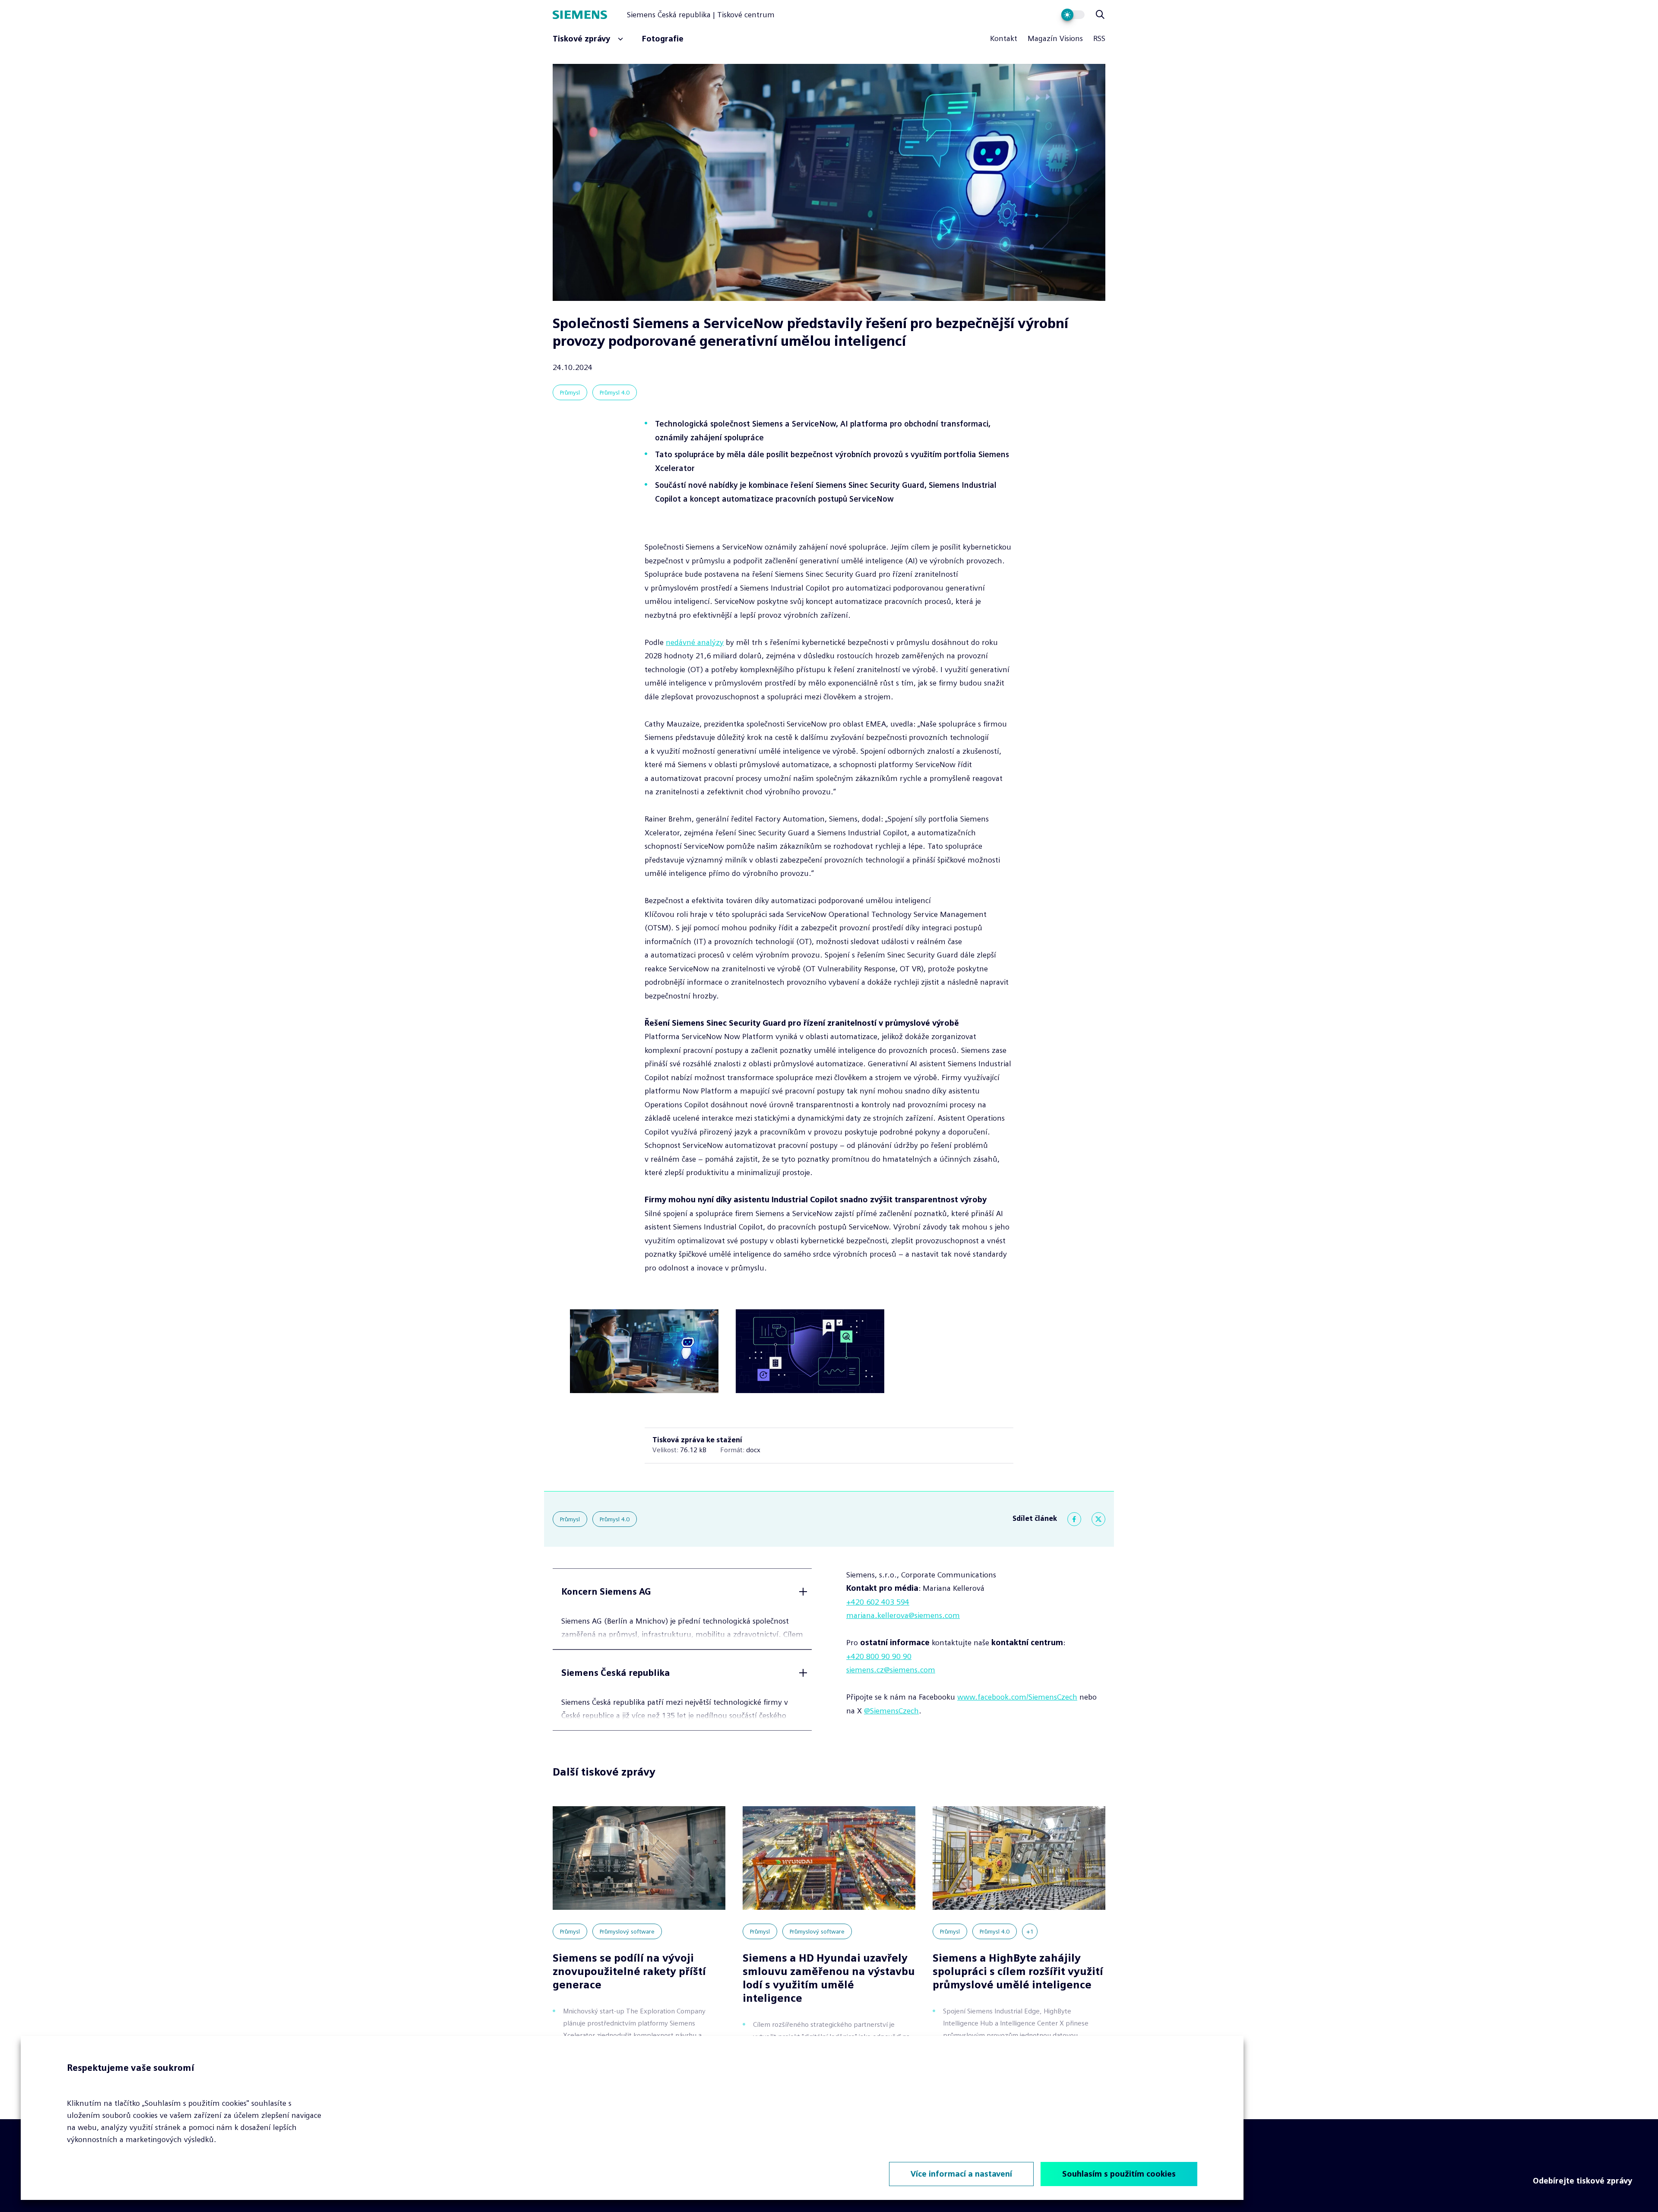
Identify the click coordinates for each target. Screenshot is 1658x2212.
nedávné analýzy (695, 642)
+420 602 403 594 (878, 1602)
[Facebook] (1074, 1519)
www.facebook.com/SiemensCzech (1017, 1697)
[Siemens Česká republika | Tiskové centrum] (590, 15)
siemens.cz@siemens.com (891, 1670)
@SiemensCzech (891, 1711)
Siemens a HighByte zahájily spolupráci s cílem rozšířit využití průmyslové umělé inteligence (1018, 1971)
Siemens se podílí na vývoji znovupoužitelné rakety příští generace (629, 1971)
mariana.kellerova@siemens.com (903, 1615)
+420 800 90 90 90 (879, 1656)
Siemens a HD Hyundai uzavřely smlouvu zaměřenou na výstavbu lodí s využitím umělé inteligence (829, 1978)
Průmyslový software (627, 1931)
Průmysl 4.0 (615, 392)
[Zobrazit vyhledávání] (1100, 15)
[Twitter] (1098, 1519)
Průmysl (570, 392)
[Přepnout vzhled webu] (1073, 15)
